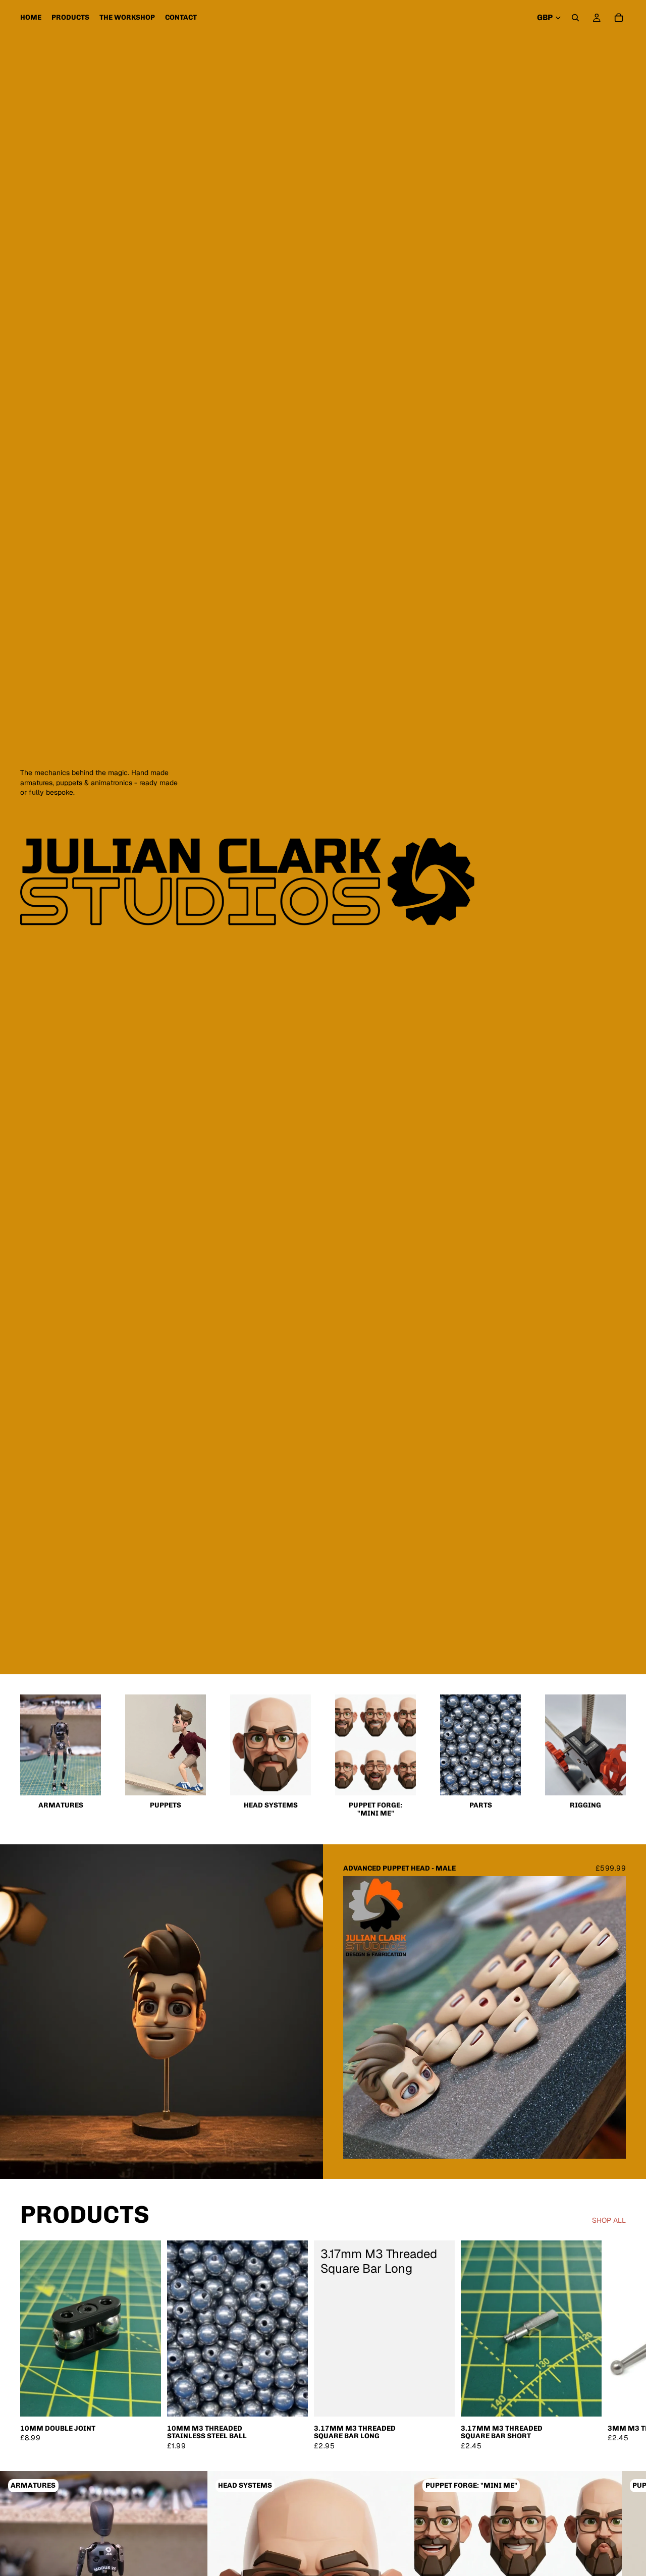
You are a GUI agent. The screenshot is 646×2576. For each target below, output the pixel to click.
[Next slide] (611, 2017)
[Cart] (619, 18)
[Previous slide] (358, 2017)
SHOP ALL (609, 2220)
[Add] (145, 2401)
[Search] (575, 18)
